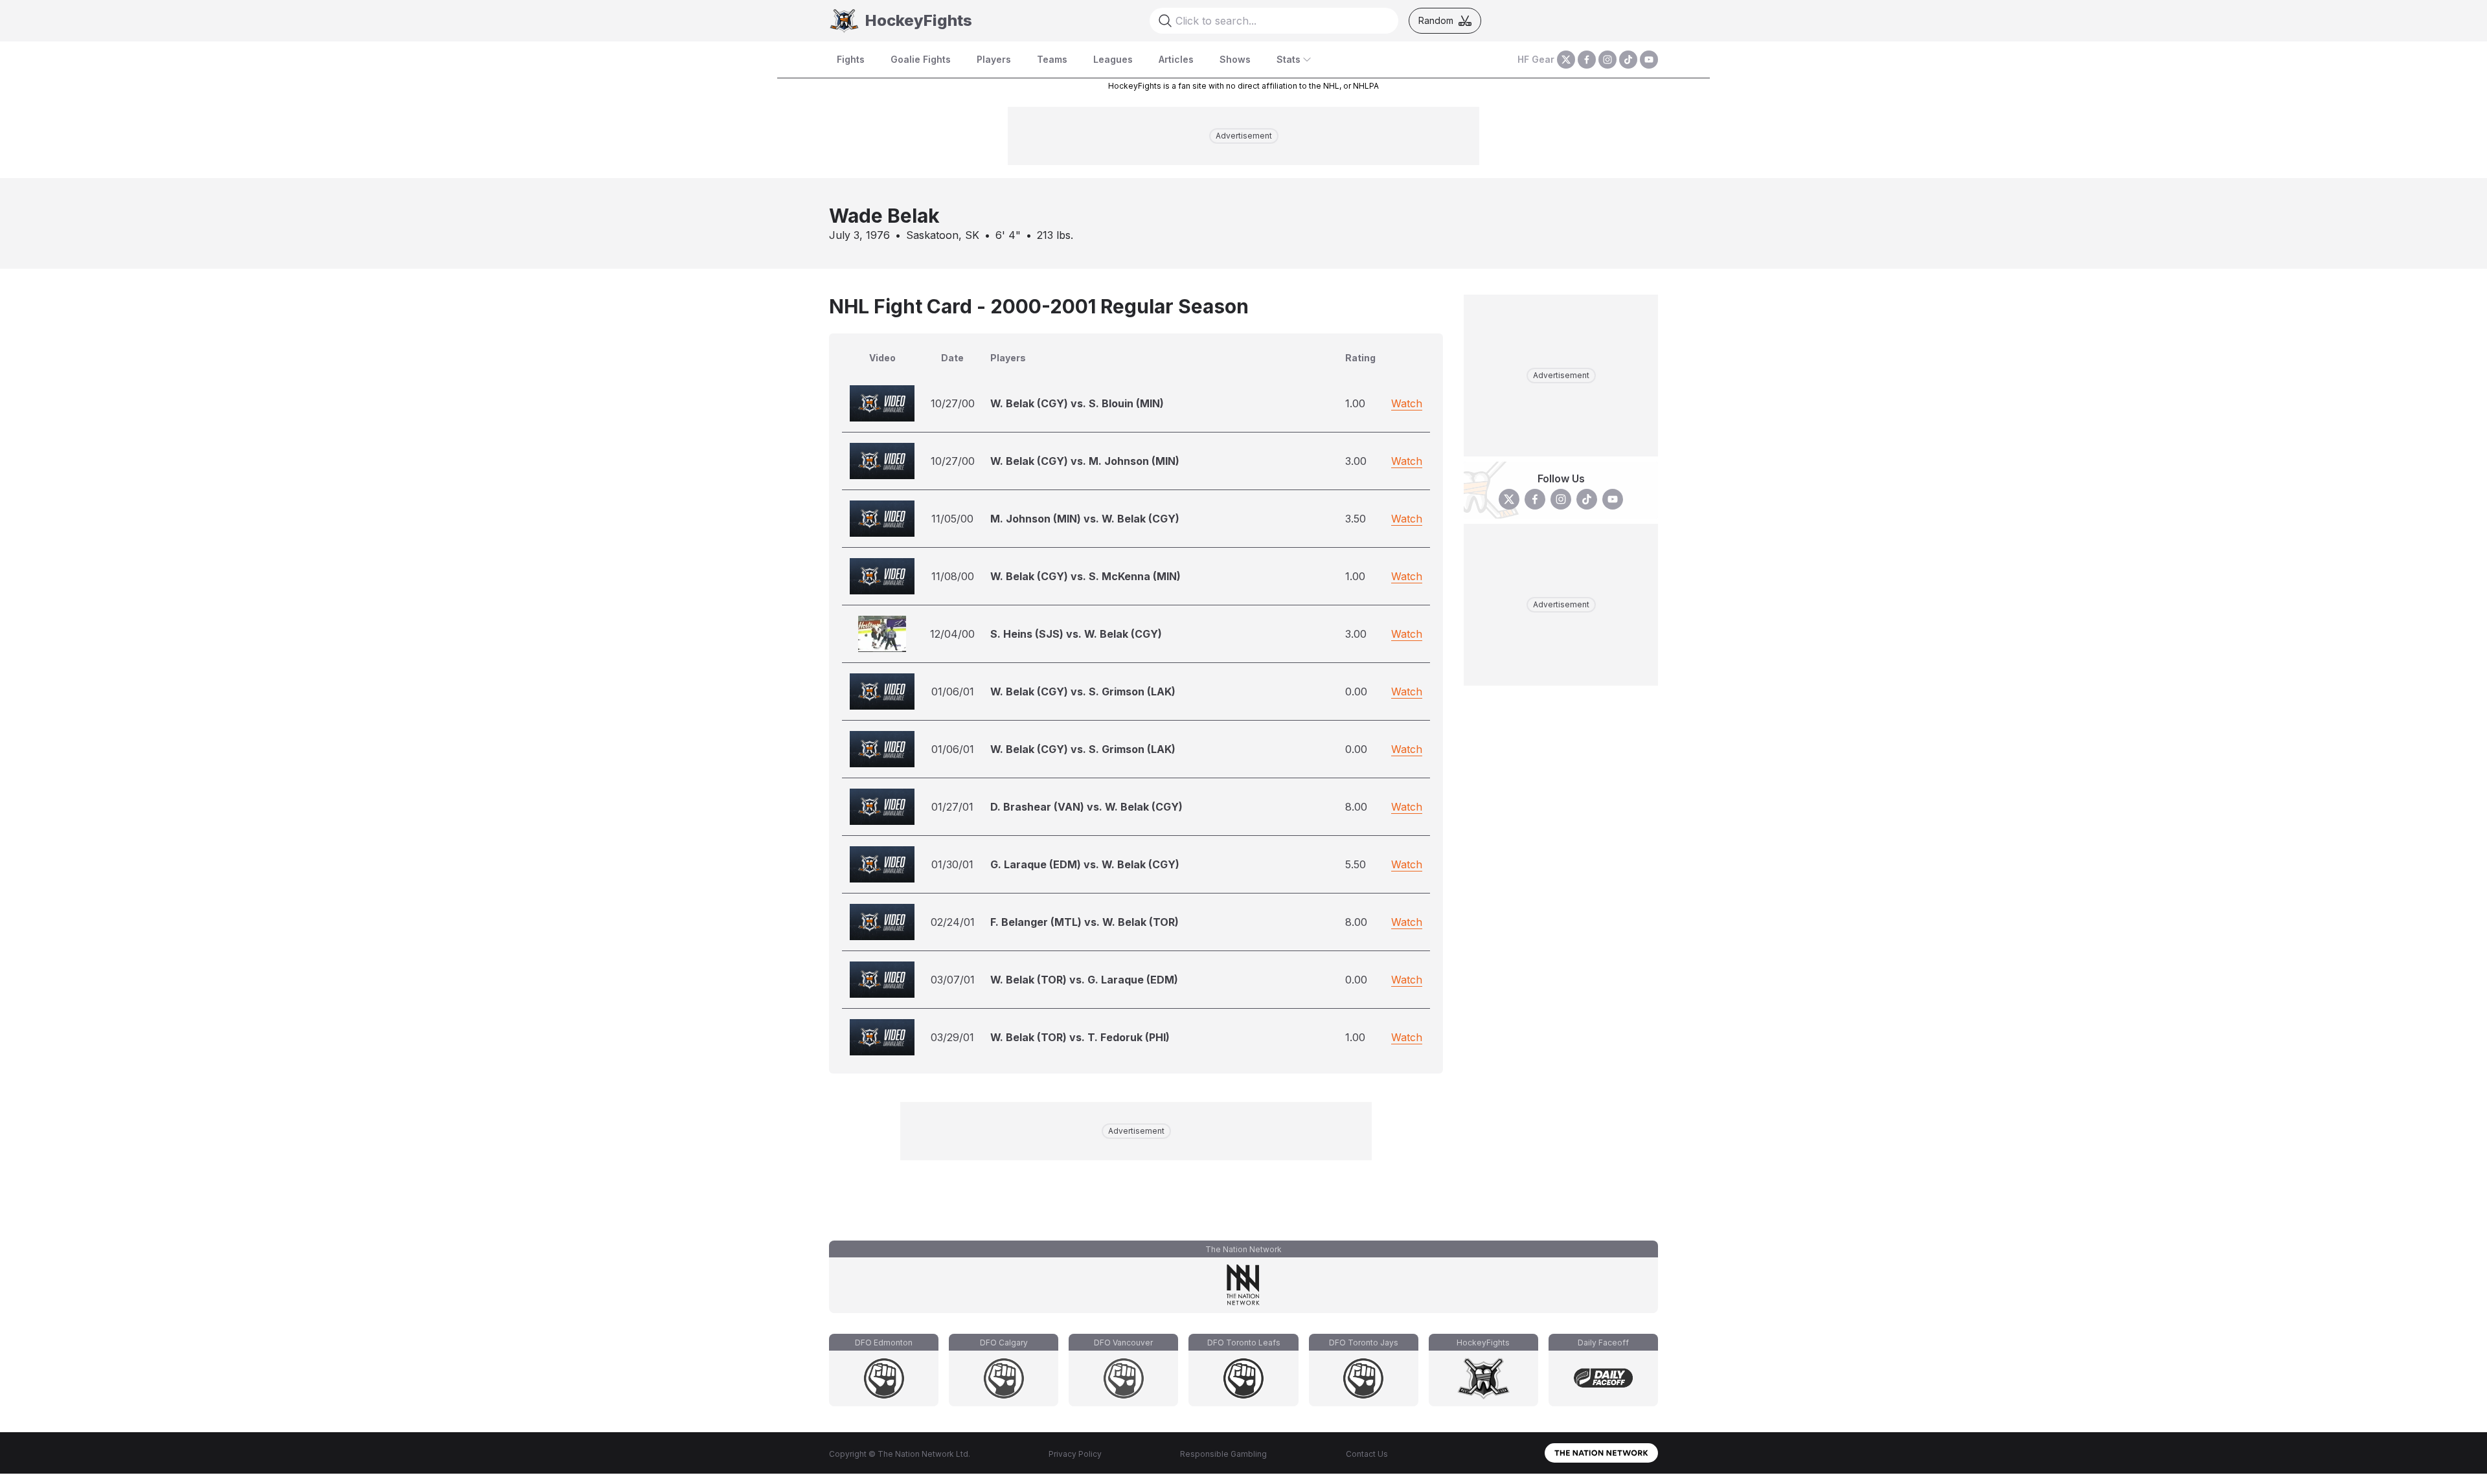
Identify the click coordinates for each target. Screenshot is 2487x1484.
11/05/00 (952, 519)
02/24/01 (953, 922)
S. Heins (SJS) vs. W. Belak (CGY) (1076, 634)
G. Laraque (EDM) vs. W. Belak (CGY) (1085, 864)
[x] (1566, 60)
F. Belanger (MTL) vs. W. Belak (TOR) (1085, 922)
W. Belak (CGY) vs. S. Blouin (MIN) (1077, 403)
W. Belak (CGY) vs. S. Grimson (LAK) (1083, 691)
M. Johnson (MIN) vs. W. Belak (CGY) (1085, 519)
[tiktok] (1628, 60)
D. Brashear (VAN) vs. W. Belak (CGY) (1086, 807)
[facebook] (1587, 60)
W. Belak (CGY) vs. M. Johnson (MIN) (1085, 461)
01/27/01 (952, 807)
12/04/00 (952, 634)
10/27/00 (953, 403)
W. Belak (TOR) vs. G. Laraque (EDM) (1084, 980)
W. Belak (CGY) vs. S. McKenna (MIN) (1085, 576)
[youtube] (1649, 60)
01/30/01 (952, 864)
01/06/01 (953, 691)
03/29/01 (952, 1037)
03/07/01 (953, 980)
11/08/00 (953, 576)
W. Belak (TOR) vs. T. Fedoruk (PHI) (1080, 1037)
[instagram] (1607, 60)
